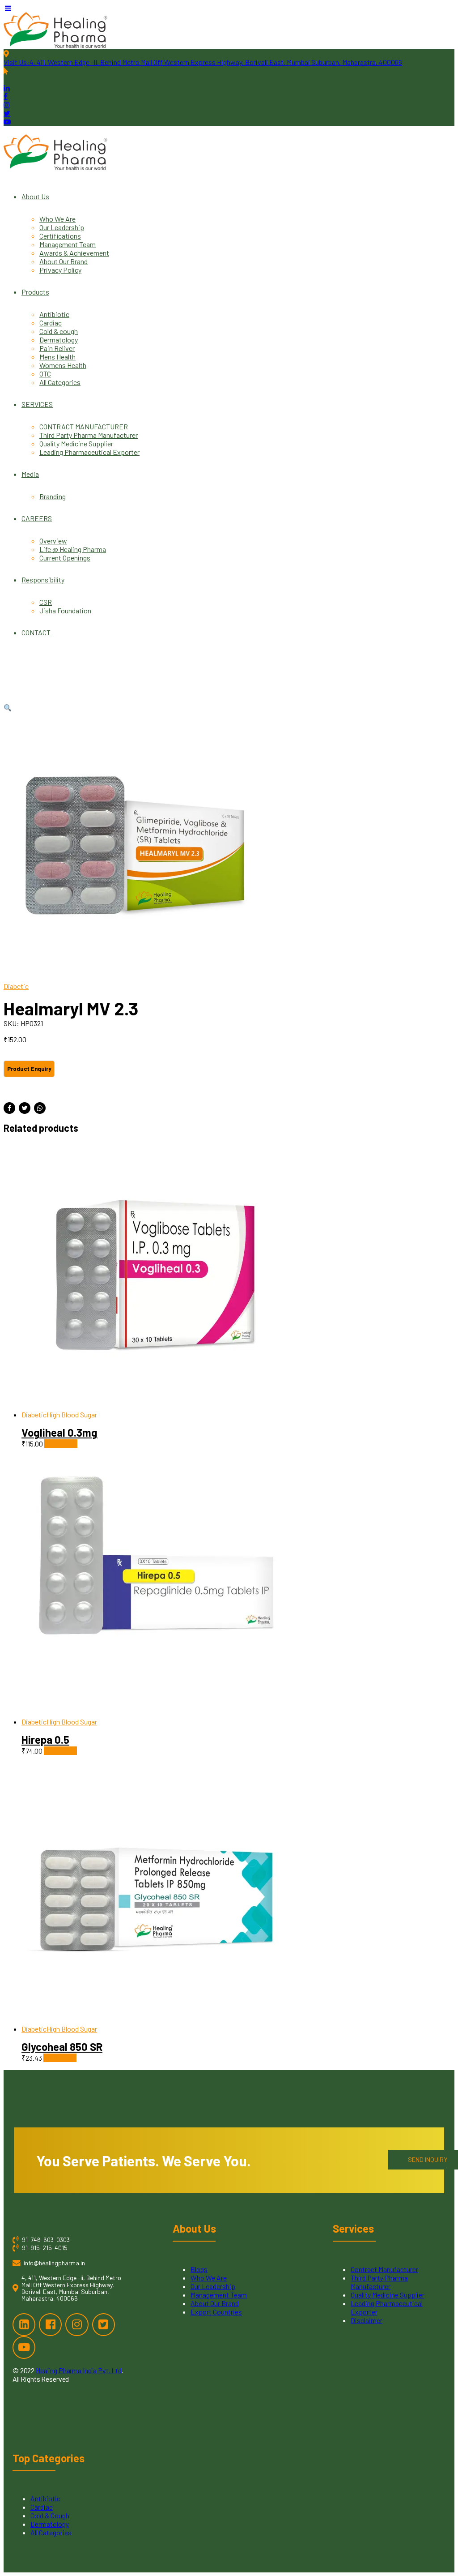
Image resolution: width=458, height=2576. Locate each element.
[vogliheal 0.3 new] (238, 1276)
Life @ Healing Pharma (73, 549)
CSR (46, 602)
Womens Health (63, 365)
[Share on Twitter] (25, 1108)
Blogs (199, 2269)
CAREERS (37, 518)
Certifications (60, 236)
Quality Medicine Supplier (76, 443)
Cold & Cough (50, 2515)
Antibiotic (54, 314)
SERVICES (37, 404)
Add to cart (61, 1444)
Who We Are (57, 219)
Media (30, 474)
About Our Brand (64, 261)
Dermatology (59, 340)
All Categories (60, 382)
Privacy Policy (60, 270)
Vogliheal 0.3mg (59, 1432)
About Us (35, 196)
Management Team (68, 244)
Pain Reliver (57, 348)
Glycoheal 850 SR (62, 2047)
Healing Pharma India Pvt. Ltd (79, 2370)
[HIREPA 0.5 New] (238, 1583)
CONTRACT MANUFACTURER (84, 426)
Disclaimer (367, 2320)
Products (35, 292)
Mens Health (57, 357)
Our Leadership (62, 227)
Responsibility (43, 580)
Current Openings (65, 558)
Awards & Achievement (74, 253)
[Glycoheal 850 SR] (238, 1890)
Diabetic (16, 986)
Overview (53, 541)
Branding (53, 496)
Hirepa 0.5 (45, 1739)
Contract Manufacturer (384, 2269)
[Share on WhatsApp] (40, 1108)
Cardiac (51, 323)
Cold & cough (59, 331)
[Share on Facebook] (9, 1108)
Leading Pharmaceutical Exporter (89, 452)
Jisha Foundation (65, 610)
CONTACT (36, 632)
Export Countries (216, 2312)
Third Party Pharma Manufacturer (89, 435)
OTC (45, 374)
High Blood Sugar (72, 1414)
